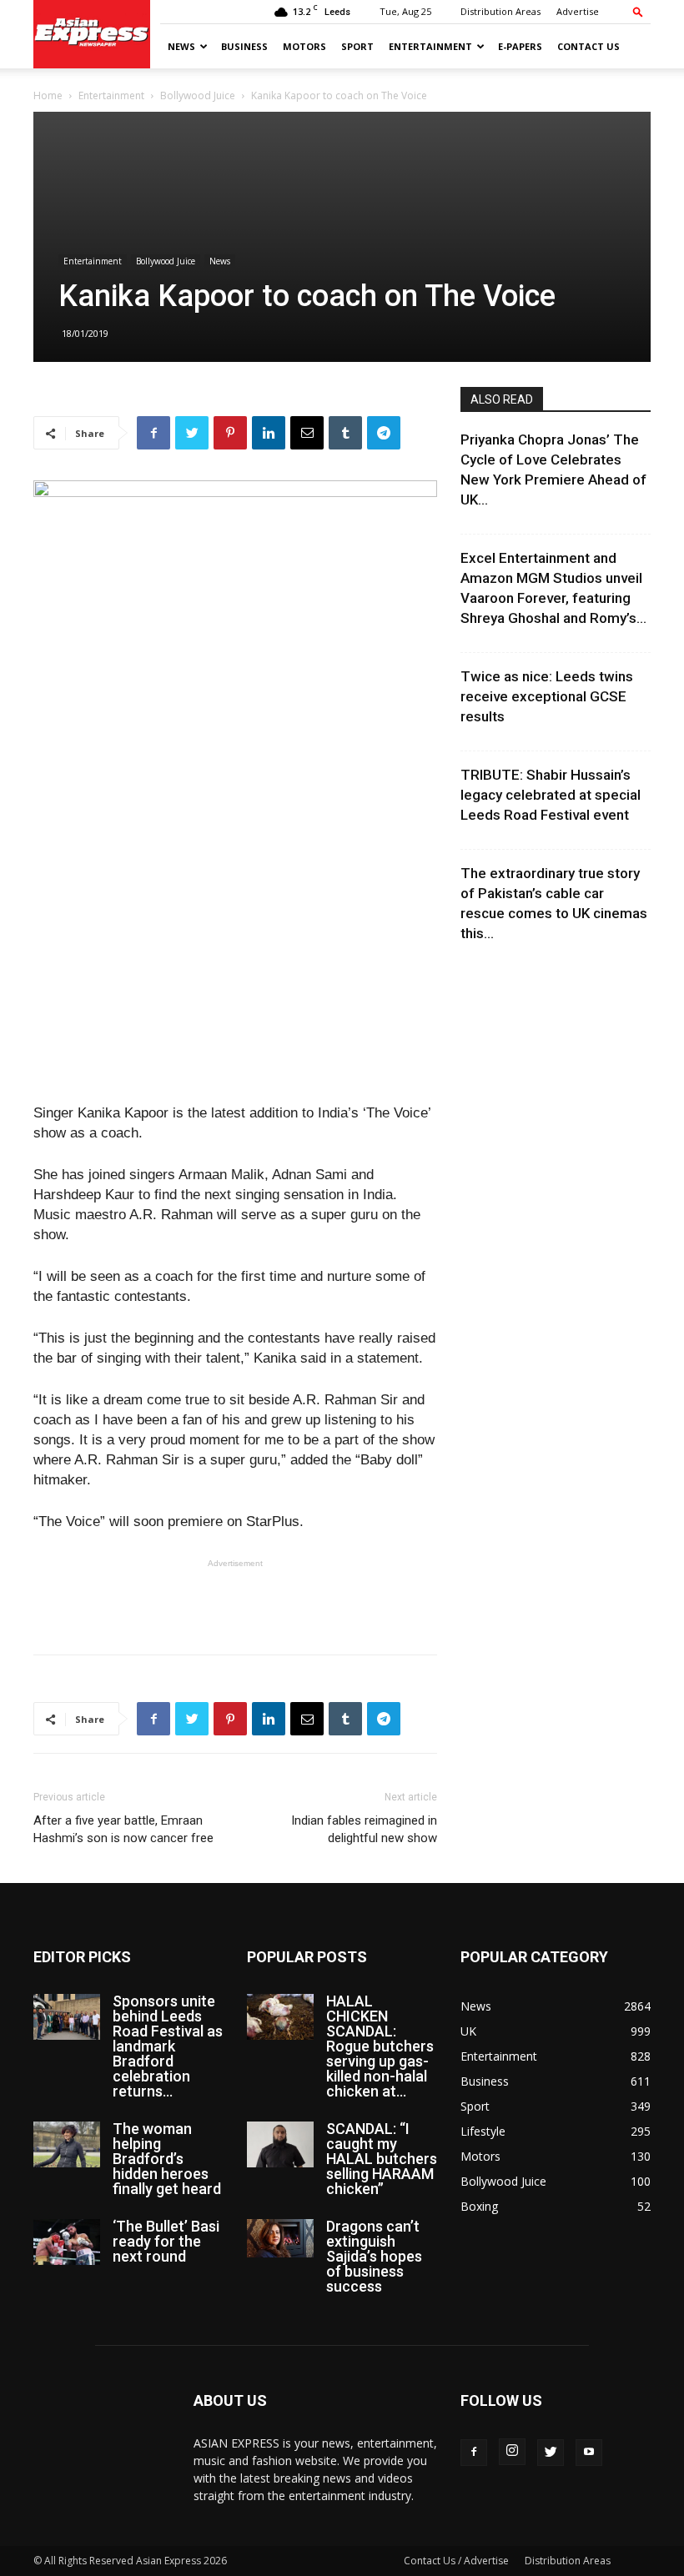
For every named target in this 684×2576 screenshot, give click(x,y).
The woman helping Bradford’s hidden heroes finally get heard (167, 2159)
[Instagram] (512, 2452)
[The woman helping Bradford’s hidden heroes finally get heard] (67, 2144)
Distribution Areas (500, 11)
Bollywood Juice (198, 95)
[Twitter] (551, 2453)
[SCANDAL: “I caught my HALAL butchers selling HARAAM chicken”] (280, 2144)
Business (244, 46)
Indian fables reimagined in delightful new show (364, 1829)
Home (48, 95)
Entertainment (430, 46)
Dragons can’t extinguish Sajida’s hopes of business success (374, 2256)
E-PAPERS (520, 46)
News (181, 46)
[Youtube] (589, 2453)
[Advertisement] (235, 1599)
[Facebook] (474, 2453)
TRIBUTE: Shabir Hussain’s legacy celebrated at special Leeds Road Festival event (551, 795)
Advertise (578, 11)
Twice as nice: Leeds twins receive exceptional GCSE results (547, 696)
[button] (638, 11)
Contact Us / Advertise (456, 2561)
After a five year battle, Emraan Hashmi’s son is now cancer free (123, 1829)
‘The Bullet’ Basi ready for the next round (166, 2241)
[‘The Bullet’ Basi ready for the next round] (67, 2242)
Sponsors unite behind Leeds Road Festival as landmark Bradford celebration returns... (168, 2046)
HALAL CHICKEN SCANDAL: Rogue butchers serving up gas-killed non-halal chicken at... (380, 2046)
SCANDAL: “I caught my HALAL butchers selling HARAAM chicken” (382, 2159)
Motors (304, 46)
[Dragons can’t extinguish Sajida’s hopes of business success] (280, 2238)
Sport (357, 46)
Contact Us (588, 46)
